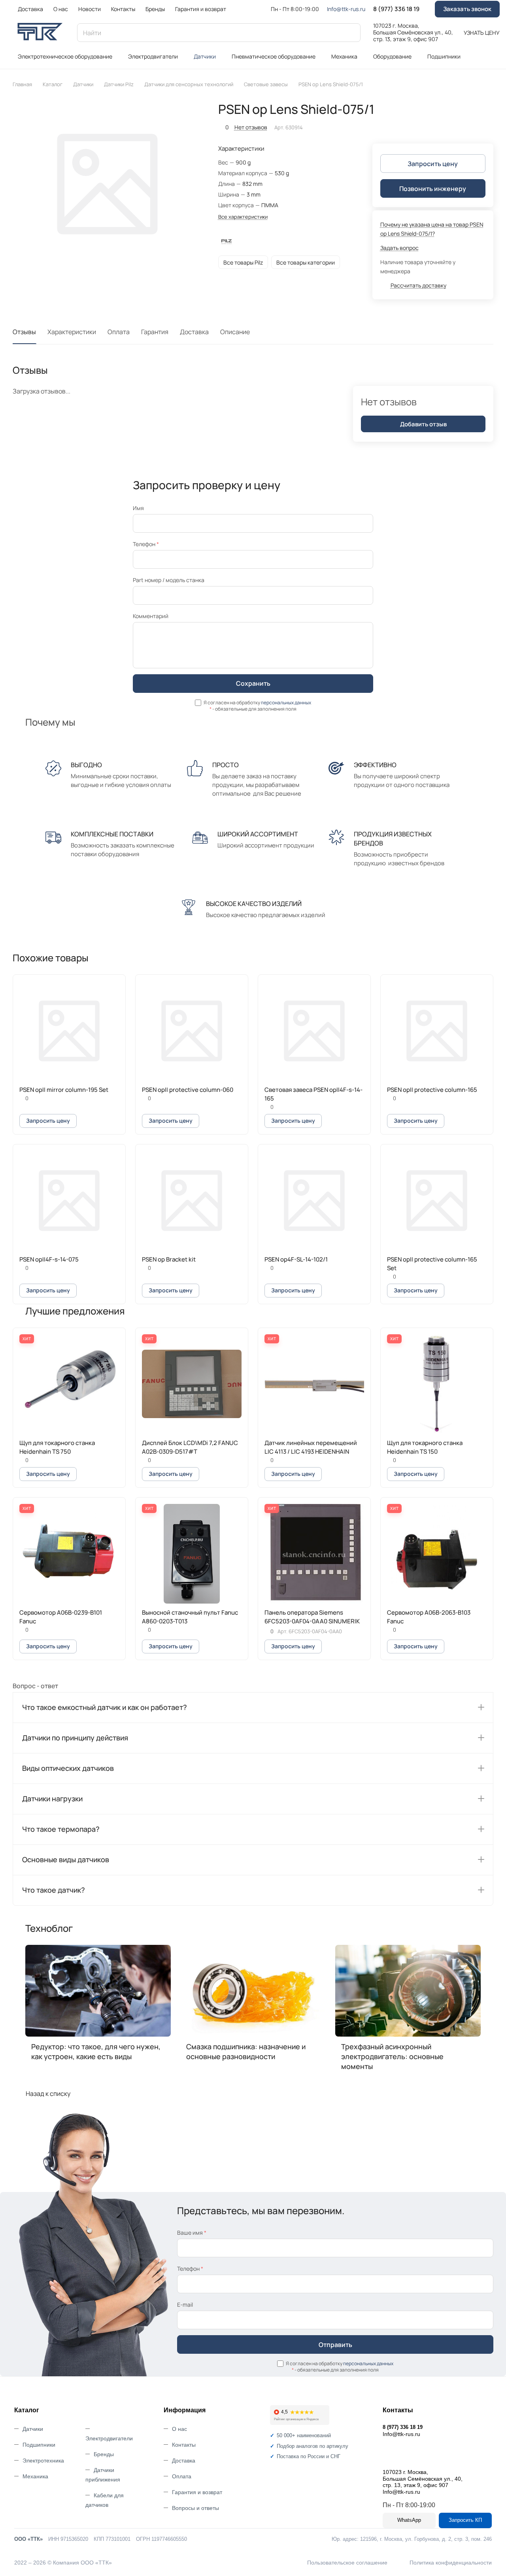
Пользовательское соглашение (347, 2563)
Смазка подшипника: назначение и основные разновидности (246, 2051)
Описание (235, 332)
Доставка (194, 332)
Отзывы (24, 332)
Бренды (104, 2454)
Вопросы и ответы (195, 2508)
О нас (179, 2429)
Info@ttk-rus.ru (346, 9)
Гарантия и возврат (197, 2492)
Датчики (33, 2429)
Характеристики (72, 332)
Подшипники (39, 2445)
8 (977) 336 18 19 (396, 9)
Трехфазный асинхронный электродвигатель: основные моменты (392, 2056)
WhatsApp (409, 2520)
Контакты (184, 2445)
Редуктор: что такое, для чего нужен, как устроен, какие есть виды (96, 2051)
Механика (35, 2476)
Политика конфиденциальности (451, 2563)
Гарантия (155, 332)
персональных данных (286, 703)
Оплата (119, 332)
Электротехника (43, 2461)
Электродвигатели (109, 2438)
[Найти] (351, 33)
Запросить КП (465, 2520)
